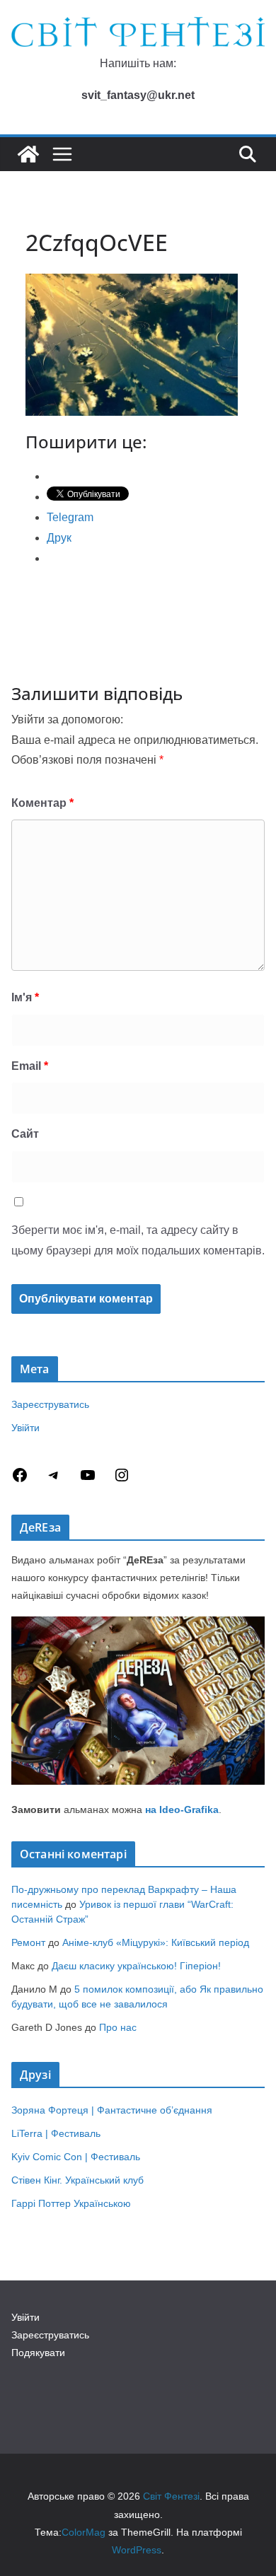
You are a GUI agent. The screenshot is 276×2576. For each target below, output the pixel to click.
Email (30, 1066)
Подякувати (38, 2353)
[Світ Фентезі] (28, 154)
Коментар (42, 803)
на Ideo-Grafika (182, 1809)
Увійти (25, 1428)
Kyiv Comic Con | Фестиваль (76, 2157)
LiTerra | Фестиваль (56, 2133)
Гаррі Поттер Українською (71, 2203)
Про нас (118, 2027)
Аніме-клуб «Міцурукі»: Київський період (156, 1942)
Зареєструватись (50, 1404)
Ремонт (28, 1942)
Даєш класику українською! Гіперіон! (136, 1966)
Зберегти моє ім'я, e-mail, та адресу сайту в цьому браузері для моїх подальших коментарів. (138, 1240)
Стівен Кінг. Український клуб (77, 2180)
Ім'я (25, 997)
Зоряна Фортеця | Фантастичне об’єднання (112, 2110)
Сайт (25, 1134)
